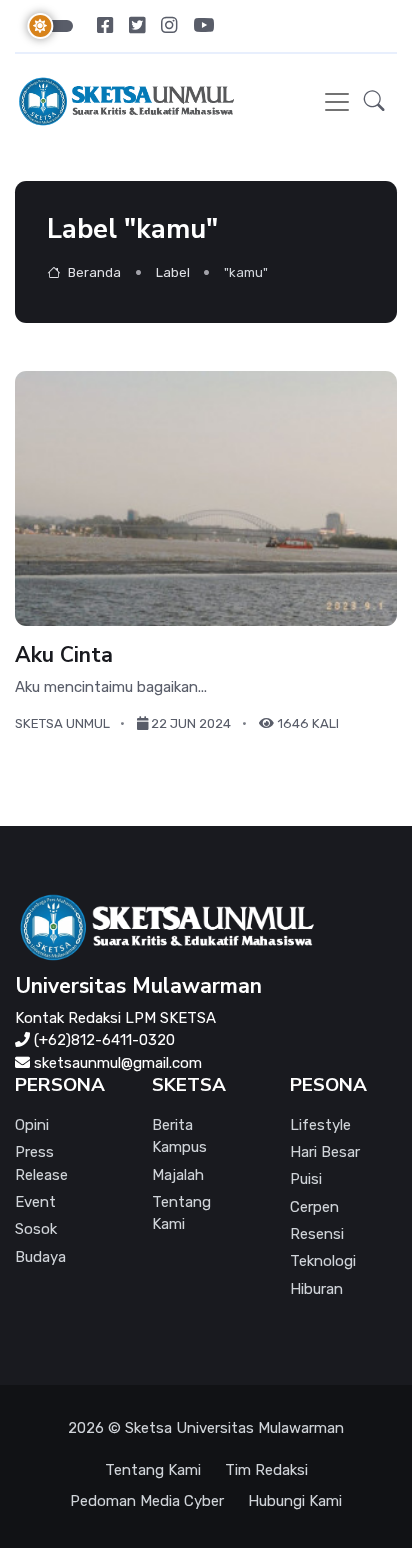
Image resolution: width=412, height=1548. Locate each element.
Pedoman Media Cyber (147, 1501)
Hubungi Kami (295, 1501)
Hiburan (316, 1289)
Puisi (306, 1179)
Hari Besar (325, 1152)
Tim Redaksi (266, 1470)
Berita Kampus (179, 1136)
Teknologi (323, 1261)
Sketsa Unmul (62, 723)
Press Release (41, 1163)
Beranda (93, 272)
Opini (32, 1125)
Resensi (317, 1234)
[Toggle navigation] (337, 102)
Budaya (40, 1257)
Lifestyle (320, 1125)
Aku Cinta (64, 654)
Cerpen (314, 1207)
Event (35, 1202)
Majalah (178, 1175)
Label (173, 272)
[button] (374, 102)
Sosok (36, 1229)
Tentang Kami (181, 1213)
